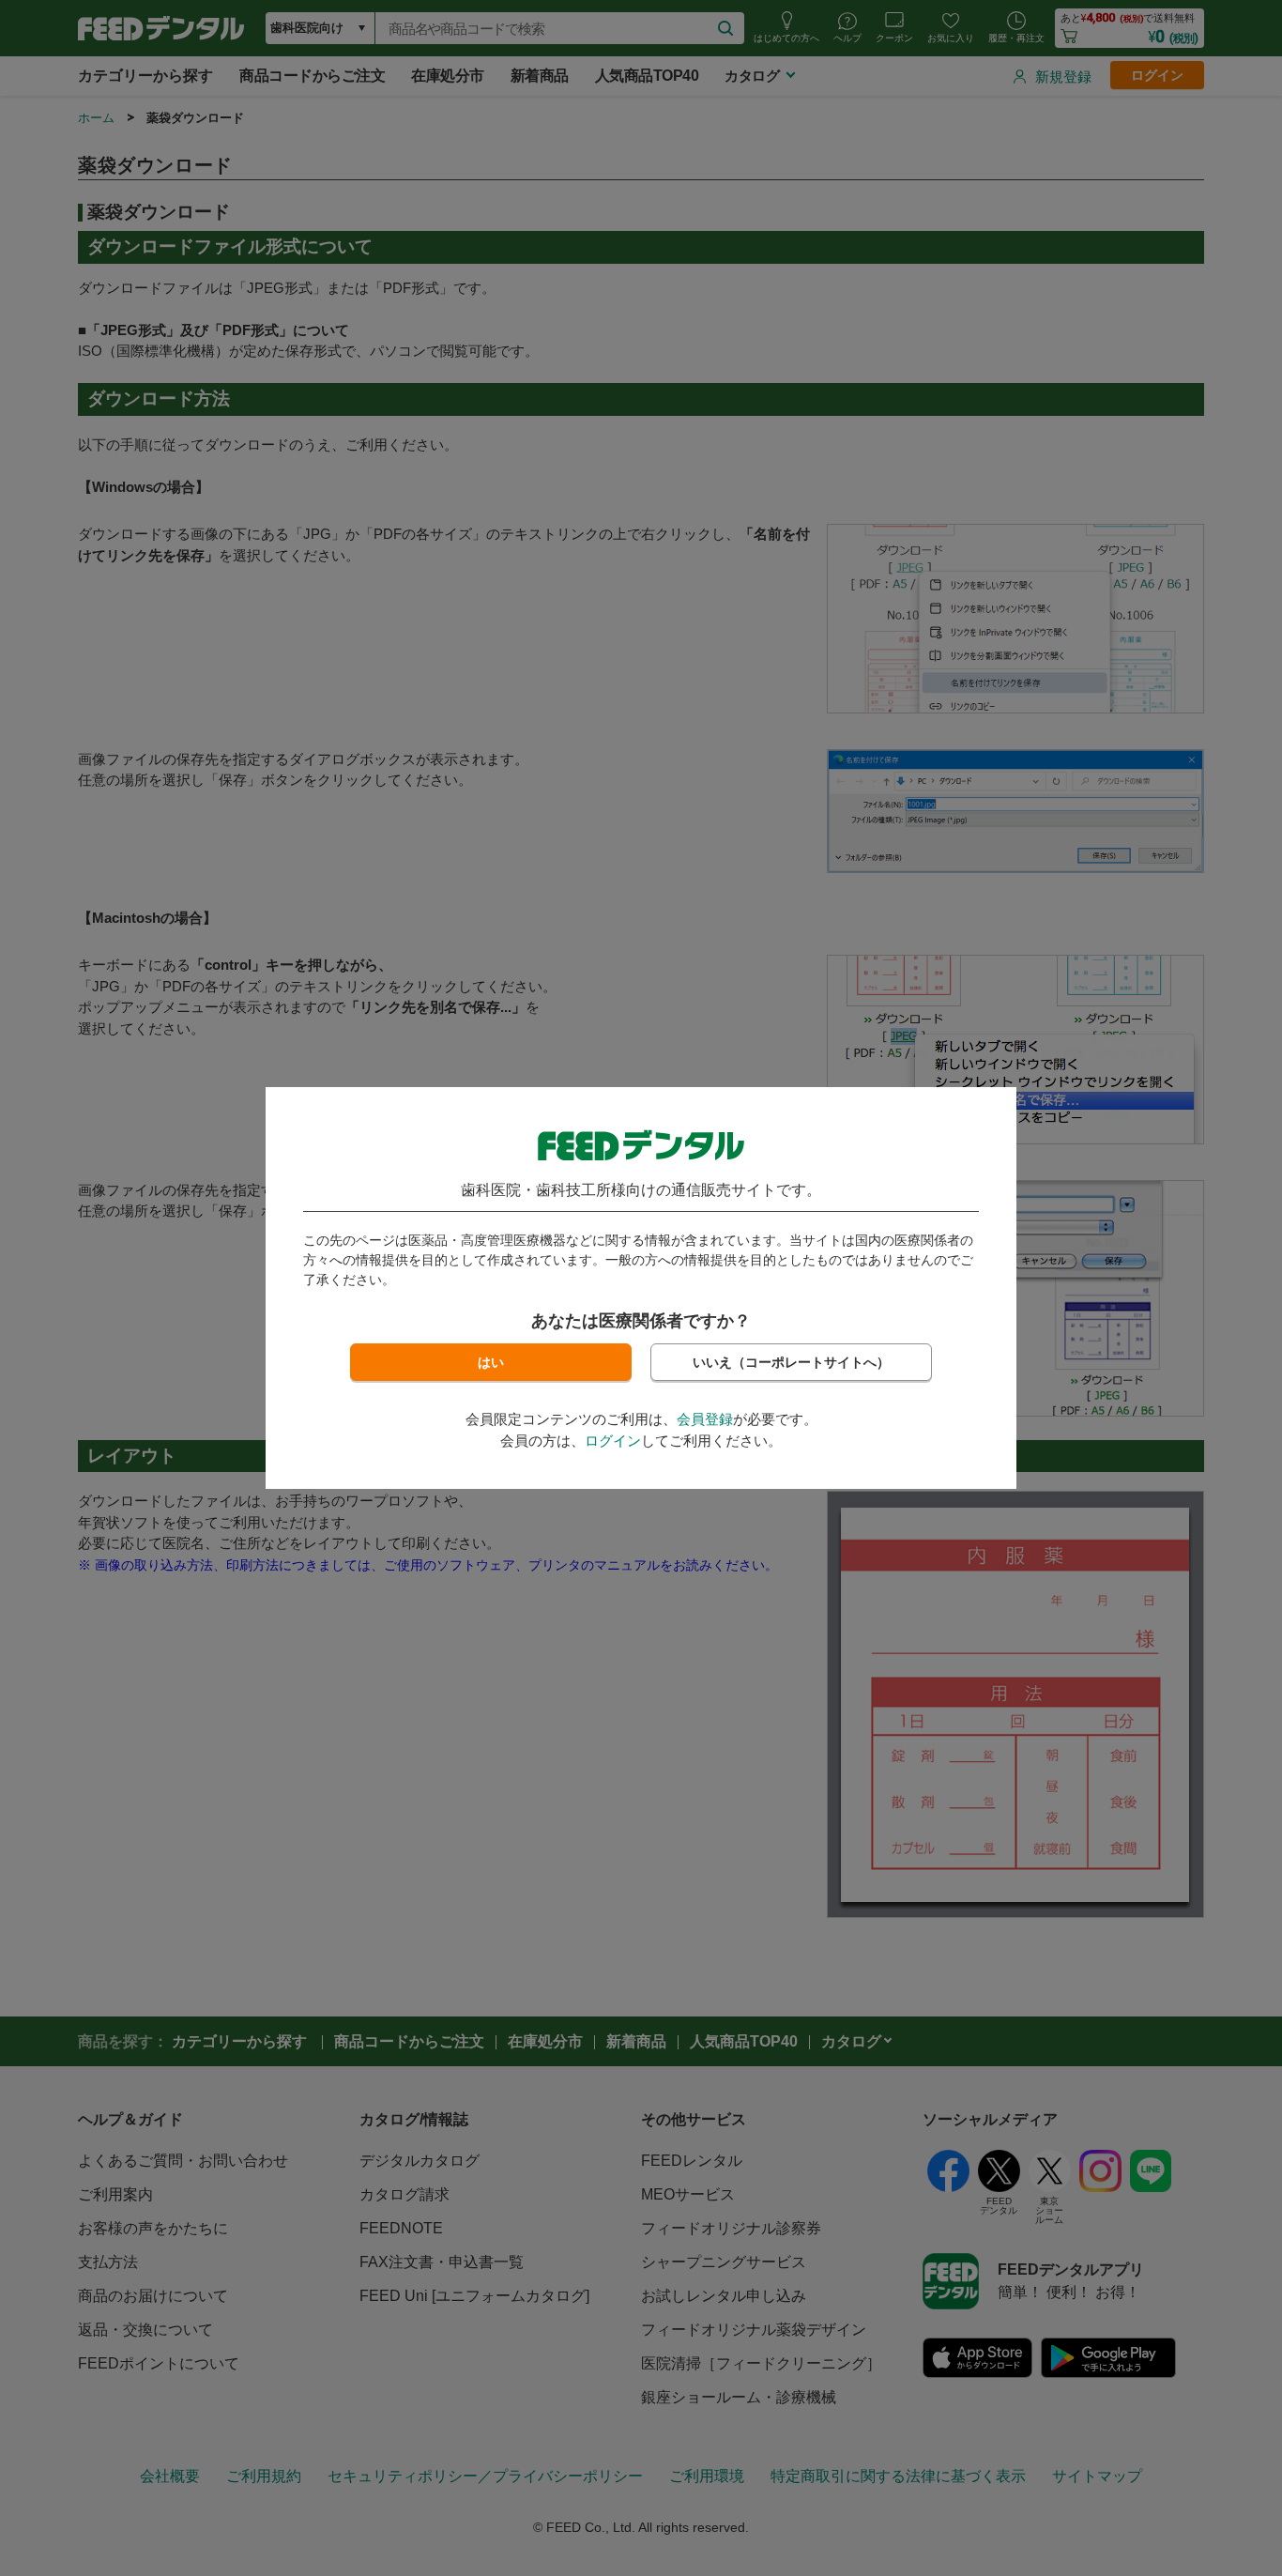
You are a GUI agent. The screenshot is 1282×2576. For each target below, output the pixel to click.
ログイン (613, 1441)
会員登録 (705, 1419)
